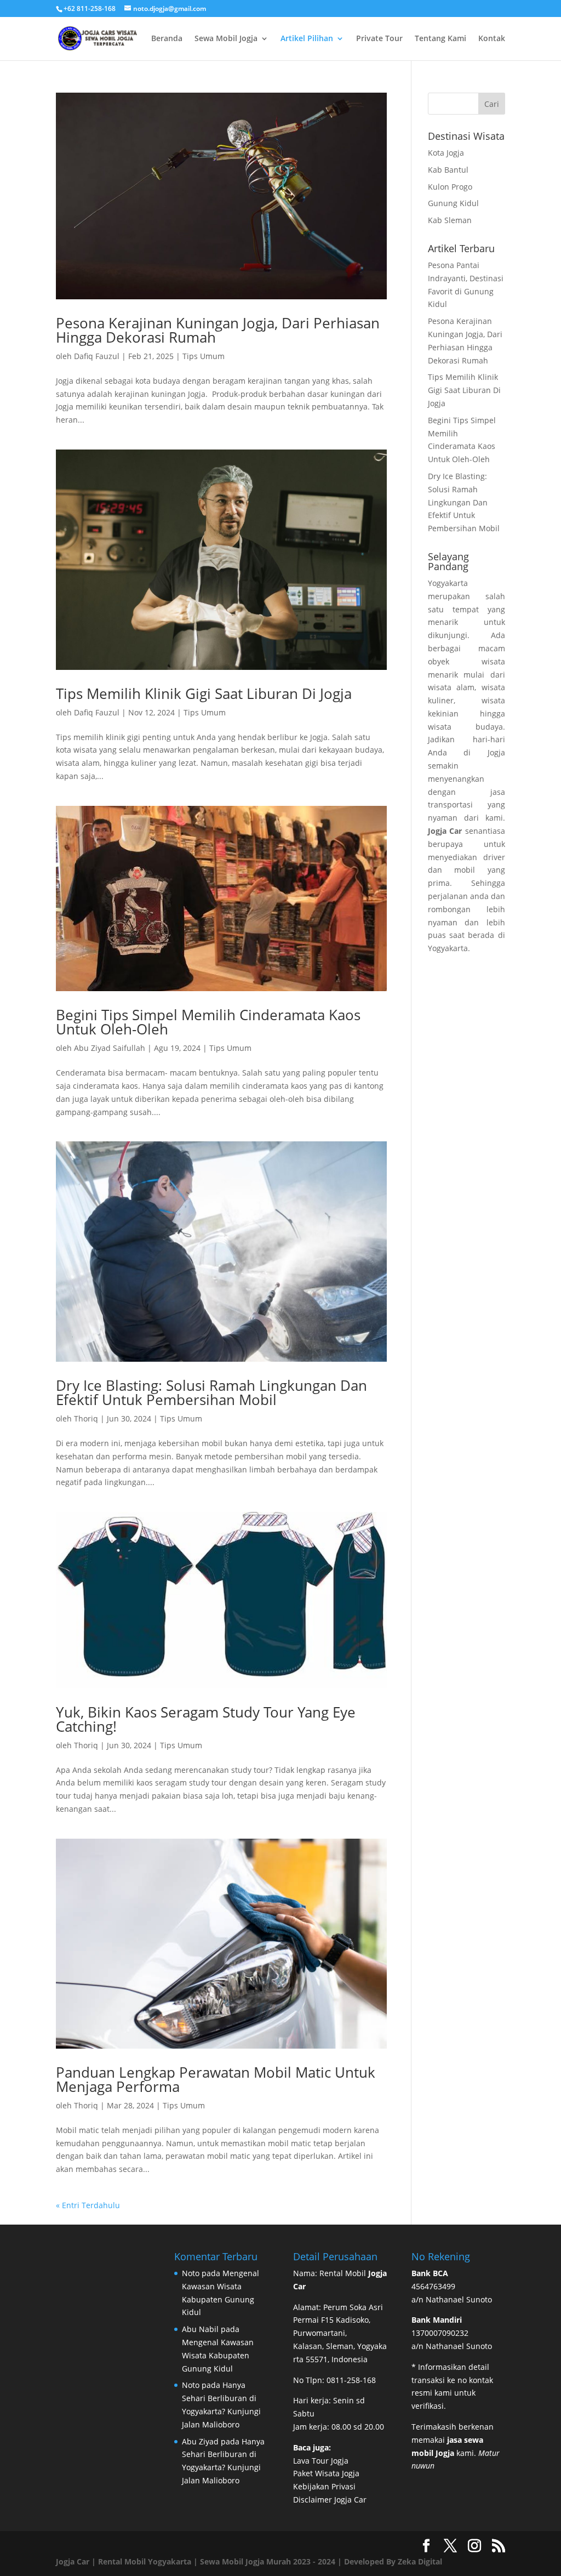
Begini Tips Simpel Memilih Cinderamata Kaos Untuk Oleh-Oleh (208, 1022)
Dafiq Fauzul (97, 356)
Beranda (167, 39)
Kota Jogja (446, 153)
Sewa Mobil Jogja (226, 39)
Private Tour (379, 39)
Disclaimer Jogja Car (330, 2500)
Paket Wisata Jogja (326, 2473)
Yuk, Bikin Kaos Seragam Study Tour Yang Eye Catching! (206, 1719)
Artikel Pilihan (307, 39)
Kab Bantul (448, 170)
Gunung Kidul (453, 203)
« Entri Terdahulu (88, 2205)
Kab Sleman (450, 220)
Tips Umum (204, 356)
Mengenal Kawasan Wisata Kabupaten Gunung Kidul (218, 2355)
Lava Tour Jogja (321, 2461)
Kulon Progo (450, 187)
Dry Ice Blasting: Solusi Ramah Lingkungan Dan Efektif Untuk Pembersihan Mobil (211, 1392)
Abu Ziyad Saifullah (110, 1048)
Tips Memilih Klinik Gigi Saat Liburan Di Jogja (204, 693)
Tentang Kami (440, 39)
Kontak (492, 39)
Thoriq (86, 1418)
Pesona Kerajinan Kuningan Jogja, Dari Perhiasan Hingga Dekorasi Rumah (218, 330)
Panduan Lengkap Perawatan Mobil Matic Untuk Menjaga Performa (216, 2079)
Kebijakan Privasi (324, 2486)
